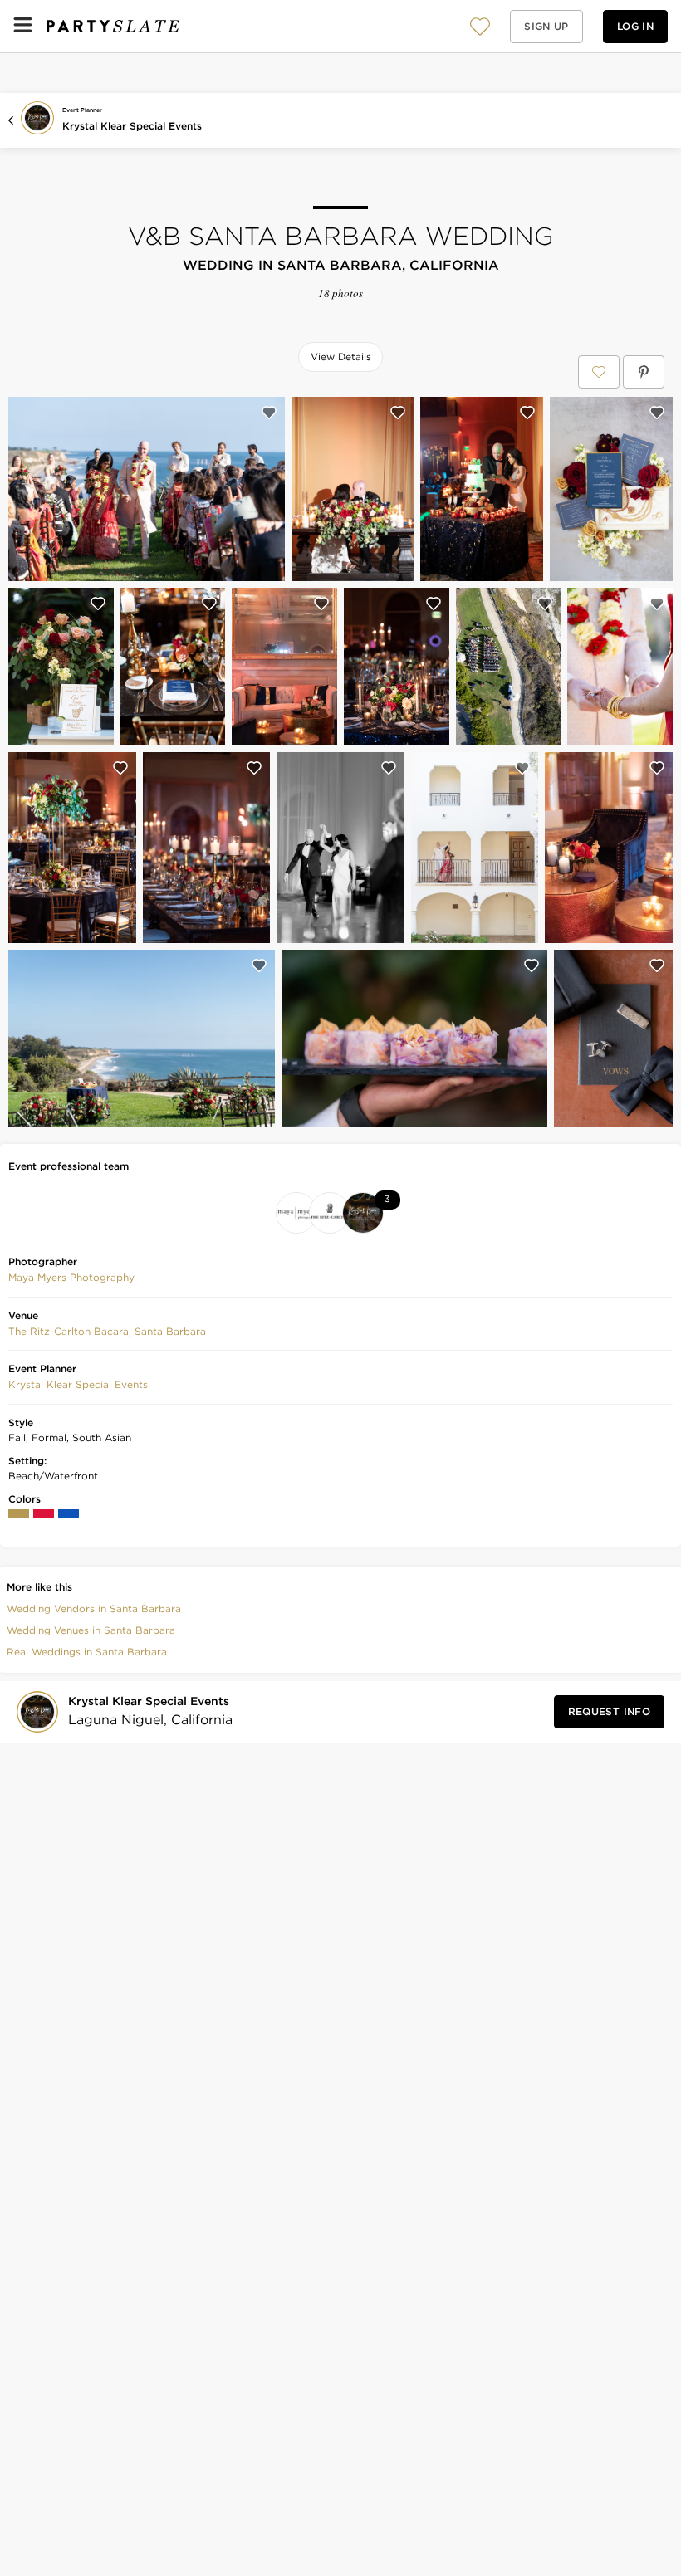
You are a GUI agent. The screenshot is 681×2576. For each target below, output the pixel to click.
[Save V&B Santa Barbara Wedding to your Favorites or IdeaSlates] (599, 372)
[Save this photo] (269, 413)
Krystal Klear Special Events (132, 126)
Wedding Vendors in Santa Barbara (94, 1608)
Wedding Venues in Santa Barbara (91, 1630)
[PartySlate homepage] (113, 26)
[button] (480, 26)
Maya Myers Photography (71, 1277)
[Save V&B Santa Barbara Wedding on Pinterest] (644, 372)
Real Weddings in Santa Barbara (87, 1652)
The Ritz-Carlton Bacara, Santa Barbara (107, 1331)
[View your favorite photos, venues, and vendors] (480, 27)
